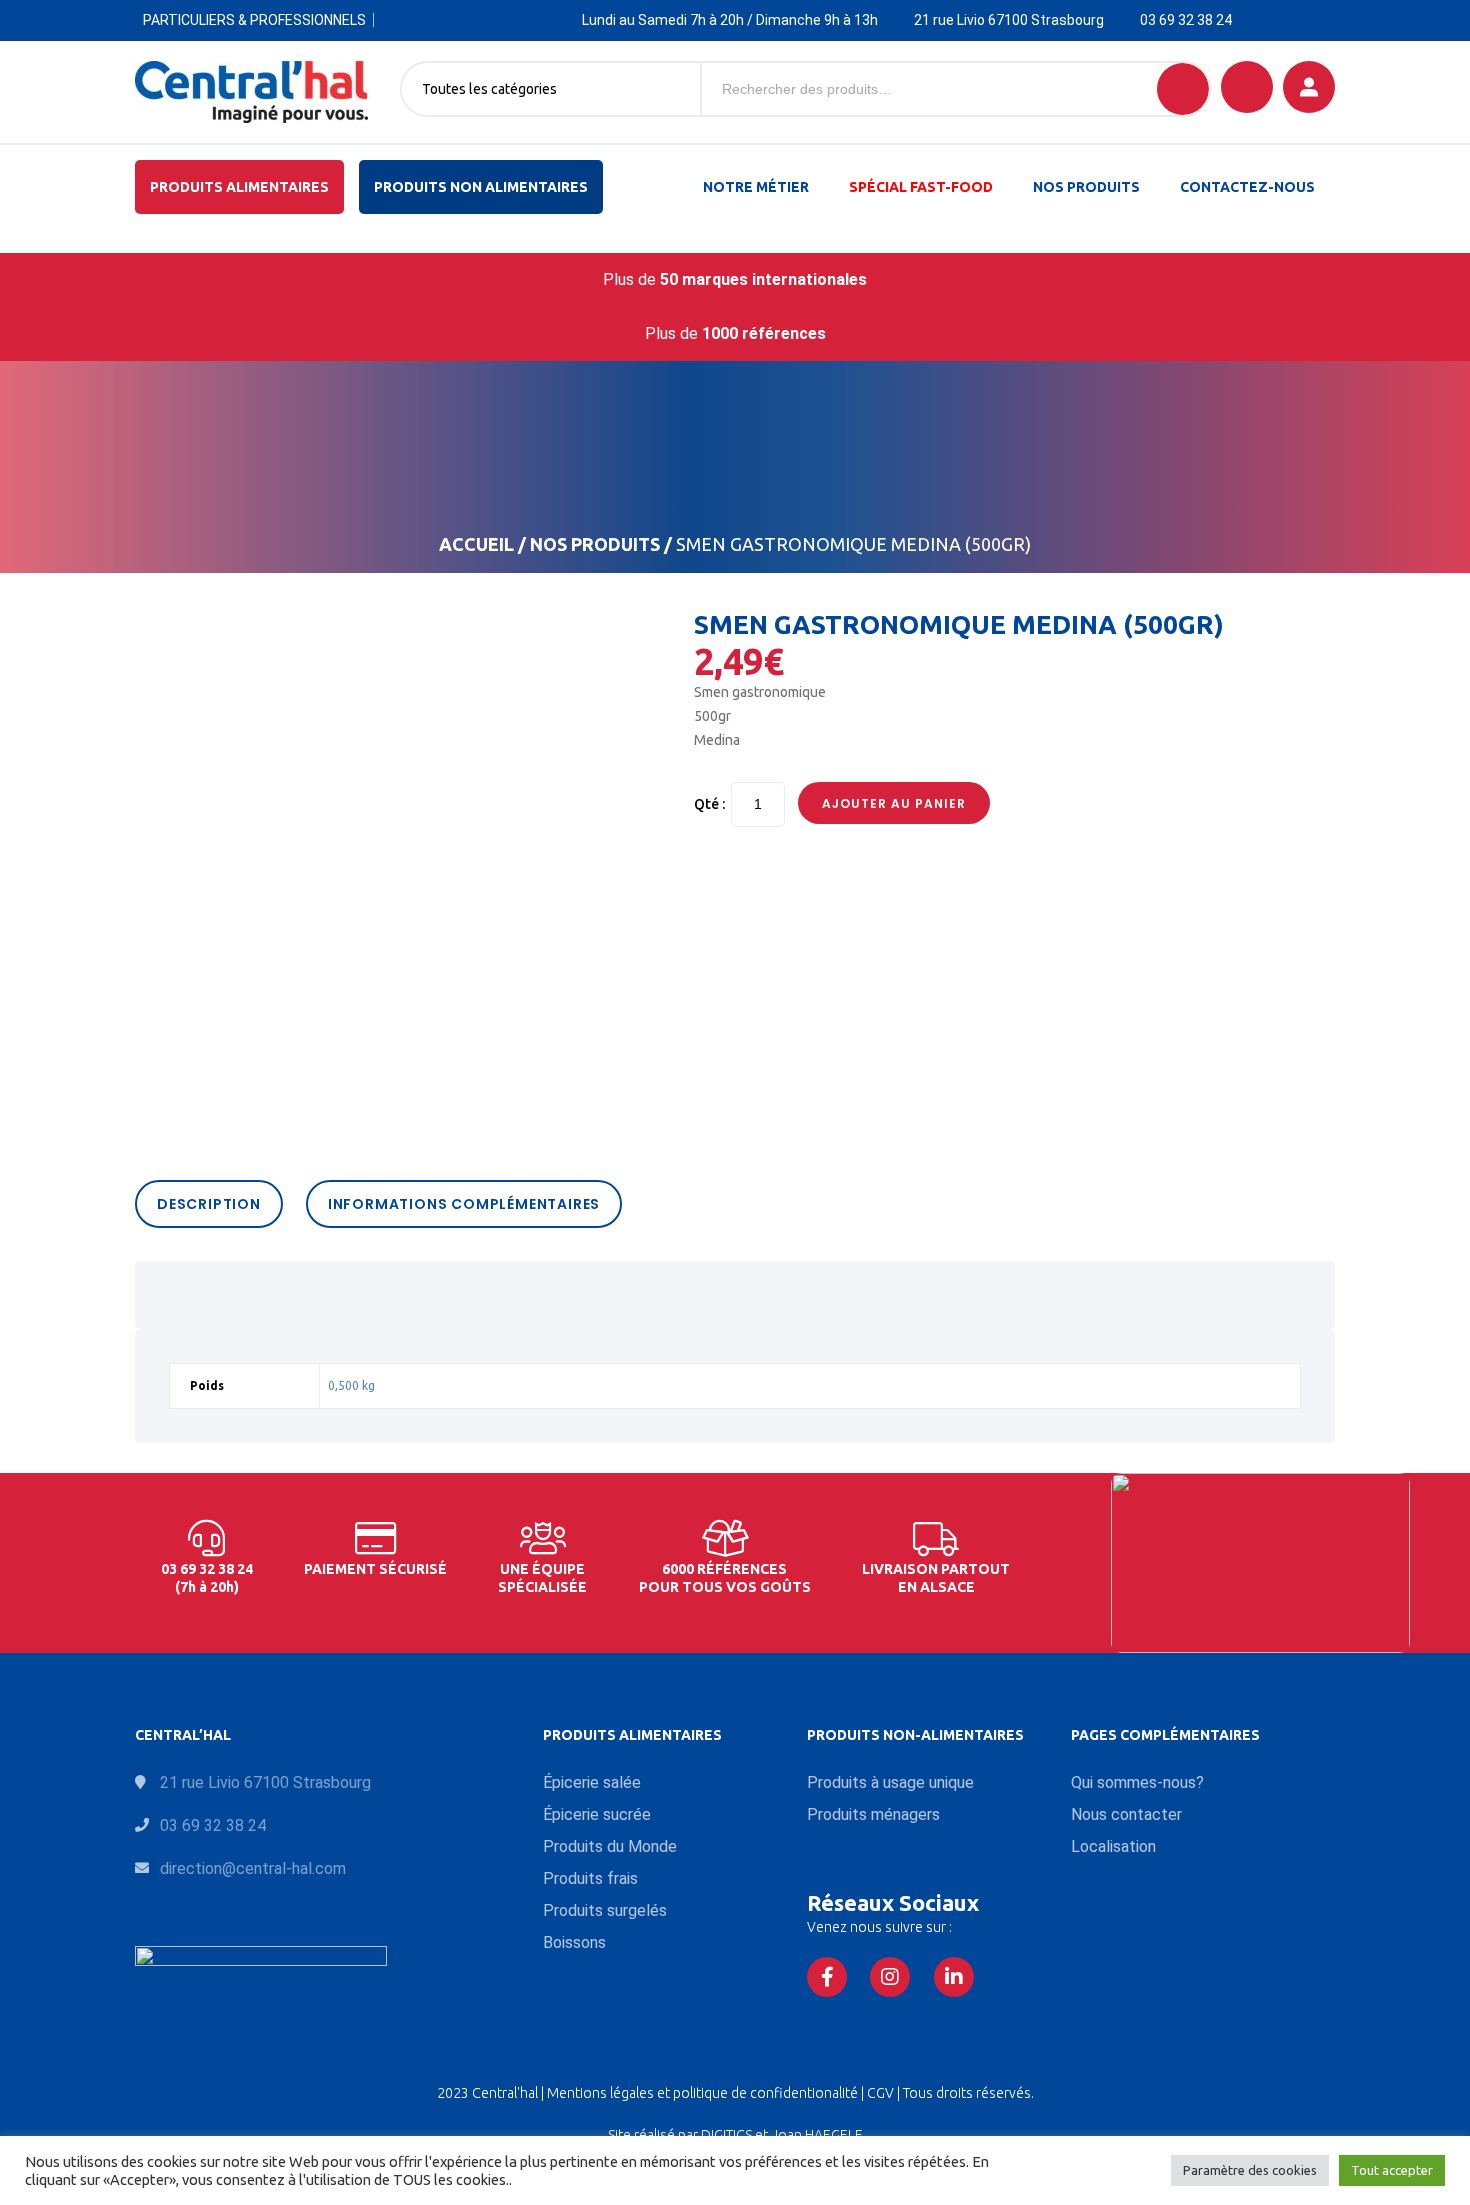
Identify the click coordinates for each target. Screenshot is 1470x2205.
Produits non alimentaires (481, 187)
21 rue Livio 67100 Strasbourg (1009, 20)
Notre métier (756, 187)
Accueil (476, 544)
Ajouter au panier (894, 803)
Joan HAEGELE (817, 2135)
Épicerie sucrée (597, 1814)
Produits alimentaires (239, 187)
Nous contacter (1126, 1814)
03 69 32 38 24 (1186, 20)
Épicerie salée (592, 1782)
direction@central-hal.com (253, 1868)
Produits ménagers (873, 1814)
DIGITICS (726, 2135)
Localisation (1113, 1846)
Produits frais (590, 1878)
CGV (882, 2093)
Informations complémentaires (464, 1204)
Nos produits (1086, 187)
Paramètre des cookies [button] (1250, 2170)
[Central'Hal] (251, 92)
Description (209, 1204)
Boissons (574, 1942)
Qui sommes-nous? (1137, 1782)
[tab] (214, 1204)
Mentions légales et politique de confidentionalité (704, 2093)
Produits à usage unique (890, 1782)
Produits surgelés (605, 1910)
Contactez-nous (1247, 187)
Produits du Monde (610, 1846)
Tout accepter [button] (1392, 2170)
